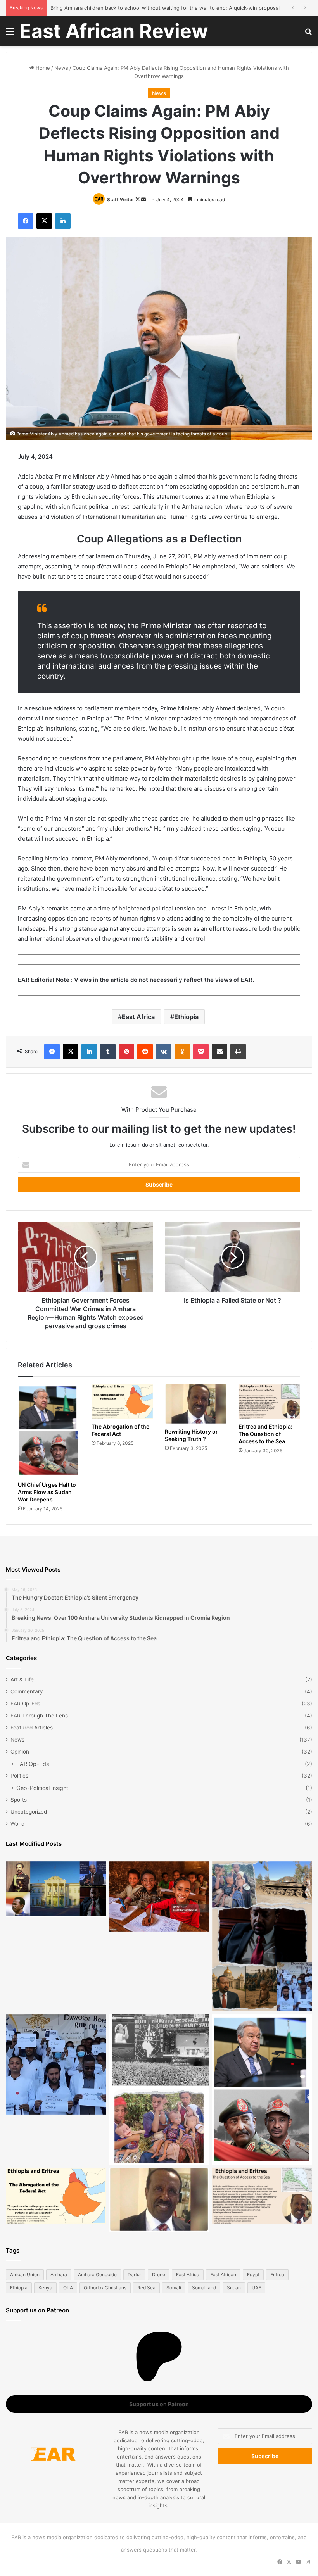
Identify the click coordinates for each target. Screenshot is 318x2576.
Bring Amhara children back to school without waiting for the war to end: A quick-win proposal (165, 8)
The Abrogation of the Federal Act (120, 1430)
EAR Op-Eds (25, 1704)
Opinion (20, 1752)
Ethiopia (186, 1017)
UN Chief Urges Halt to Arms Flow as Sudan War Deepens (47, 1492)
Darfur (134, 2275)
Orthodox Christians (105, 2288)
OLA (68, 2288)
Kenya (45, 2288)
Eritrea (277, 2275)
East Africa (138, 1017)
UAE (256, 2288)
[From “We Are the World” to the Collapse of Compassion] (159, 2090)
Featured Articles (32, 1728)
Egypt (253, 2275)
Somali (174, 2288)
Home (42, 68)
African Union (25, 2275)
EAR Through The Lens (39, 1716)
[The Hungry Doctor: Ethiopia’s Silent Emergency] (56, 2065)
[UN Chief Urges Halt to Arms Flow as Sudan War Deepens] (49, 1431)
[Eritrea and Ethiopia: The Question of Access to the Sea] (270, 1402)
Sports (19, 1800)
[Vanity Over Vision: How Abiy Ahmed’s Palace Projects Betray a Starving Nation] (262, 1936)
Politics (19, 1776)
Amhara (59, 2275)
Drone (159, 2275)
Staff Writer (121, 200)
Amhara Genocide (97, 2275)
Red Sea (146, 2288)
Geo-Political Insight (42, 1788)
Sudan (234, 2288)
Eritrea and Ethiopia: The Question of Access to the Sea (265, 1434)
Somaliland (204, 2288)
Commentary (27, 1691)
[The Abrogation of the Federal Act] (123, 1402)
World (17, 1824)
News (61, 68)
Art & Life (22, 1679)
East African (223, 2275)
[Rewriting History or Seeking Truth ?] (196, 1404)
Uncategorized (29, 1812)
